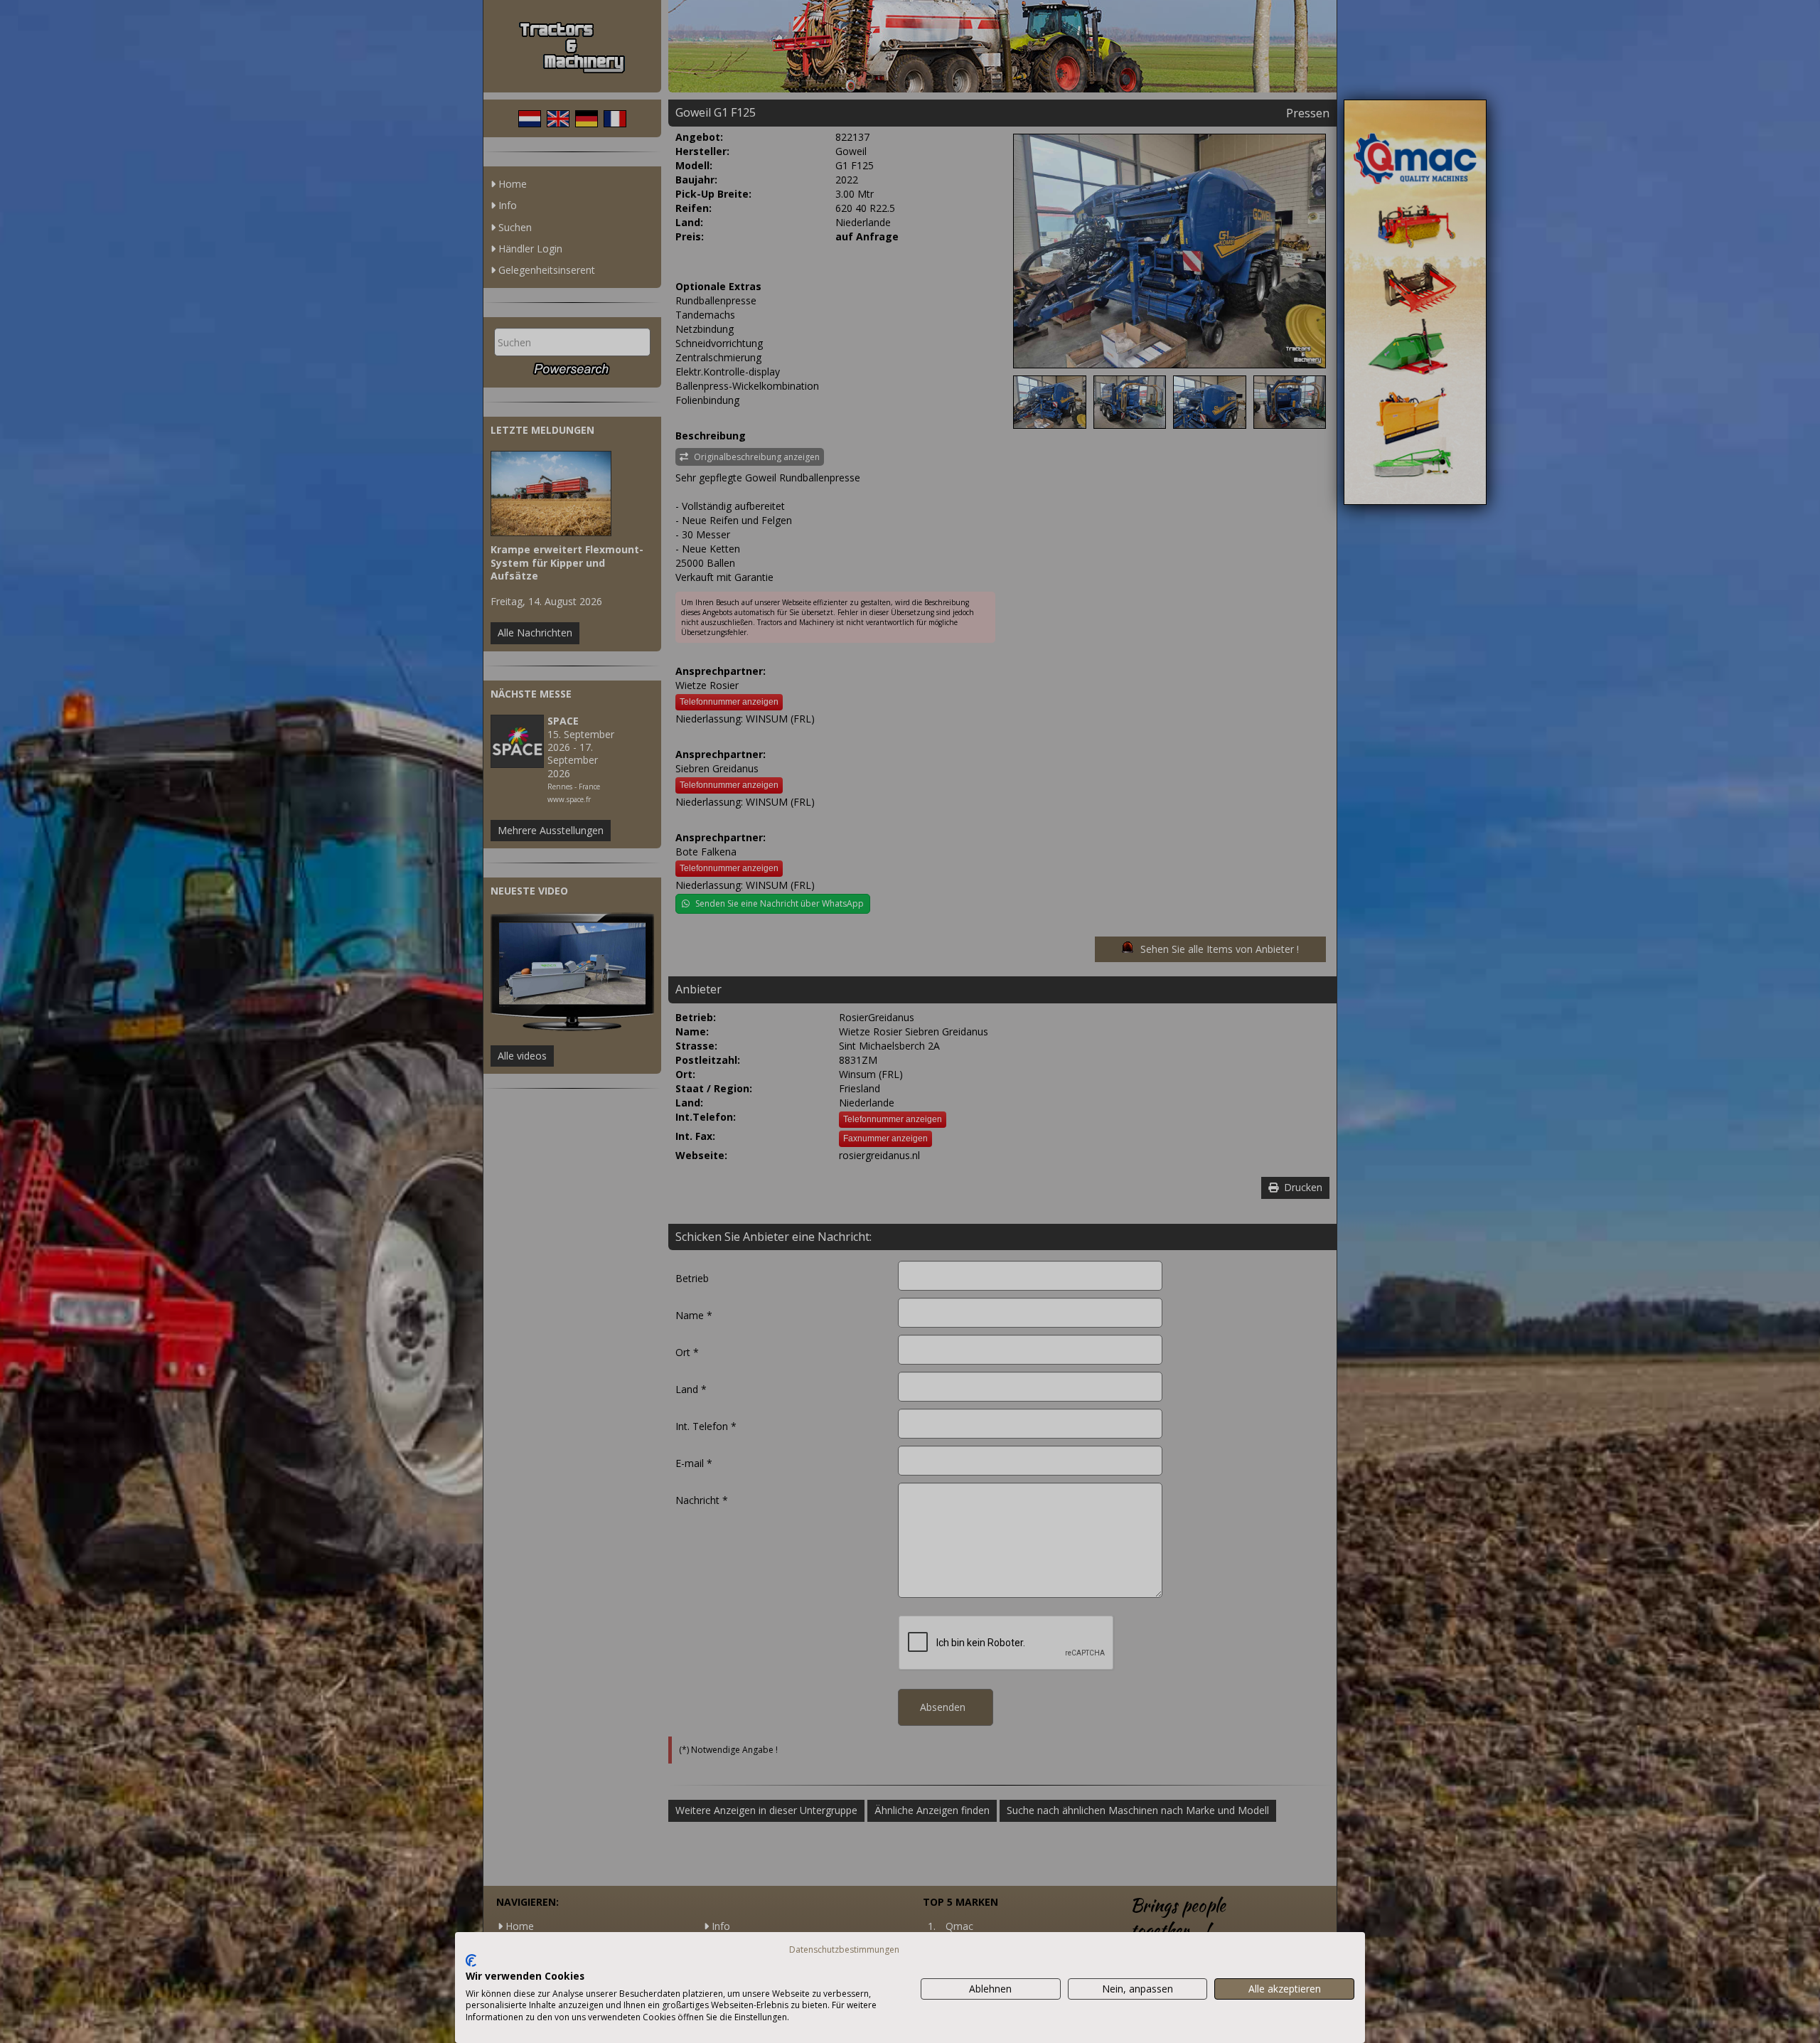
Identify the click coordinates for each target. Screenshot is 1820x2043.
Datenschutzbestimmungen (844, 1949)
